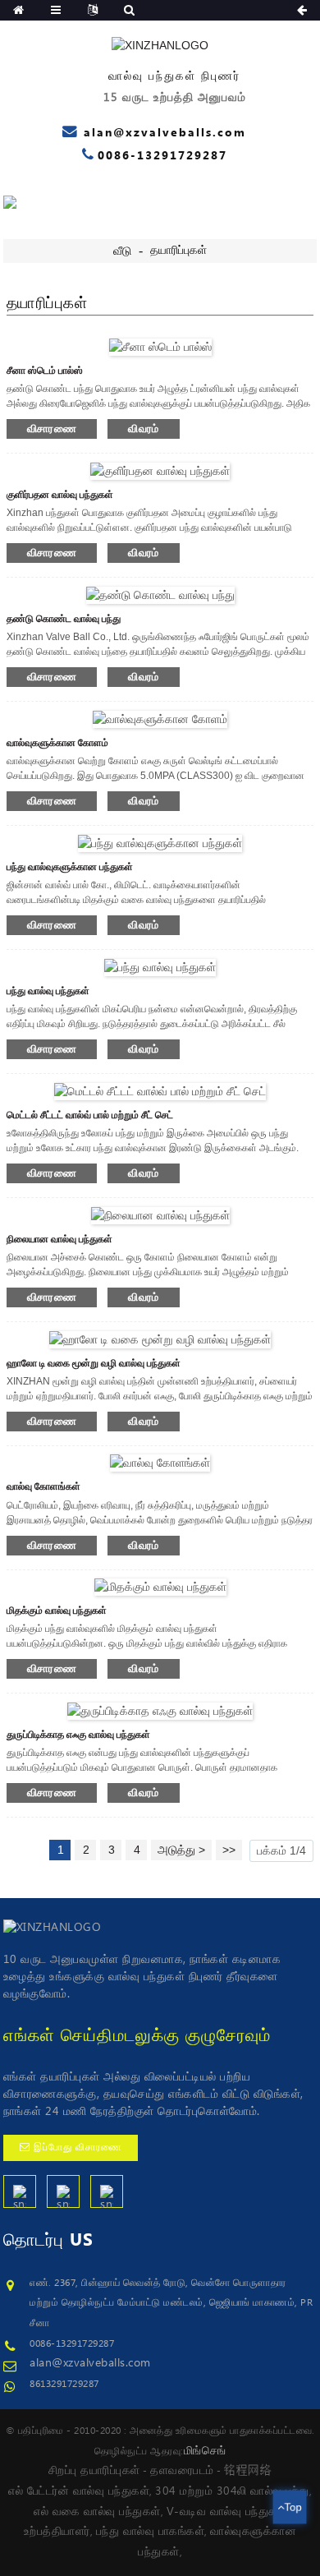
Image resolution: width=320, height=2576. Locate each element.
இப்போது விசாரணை (78, 2147)
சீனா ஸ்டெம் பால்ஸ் (45, 371)
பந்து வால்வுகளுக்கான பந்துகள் (70, 867)
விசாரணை (52, 429)
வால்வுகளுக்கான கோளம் (57, 743)
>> (229, 1850)
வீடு (122, 251)
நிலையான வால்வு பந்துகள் (59, 1239)
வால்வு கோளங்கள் (43, 1486)
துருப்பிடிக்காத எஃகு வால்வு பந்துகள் (78, 1735)
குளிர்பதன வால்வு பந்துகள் (60, 495)
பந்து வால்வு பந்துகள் (48, 991)
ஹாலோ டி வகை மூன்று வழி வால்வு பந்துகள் (94, 1363)
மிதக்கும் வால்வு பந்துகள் (57, 1611)
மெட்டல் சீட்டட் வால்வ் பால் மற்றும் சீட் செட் (90, 1115)
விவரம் (144, 429)
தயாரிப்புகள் (178, 251)
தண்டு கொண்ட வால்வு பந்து (64, 619)
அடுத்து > (181, 1850)
